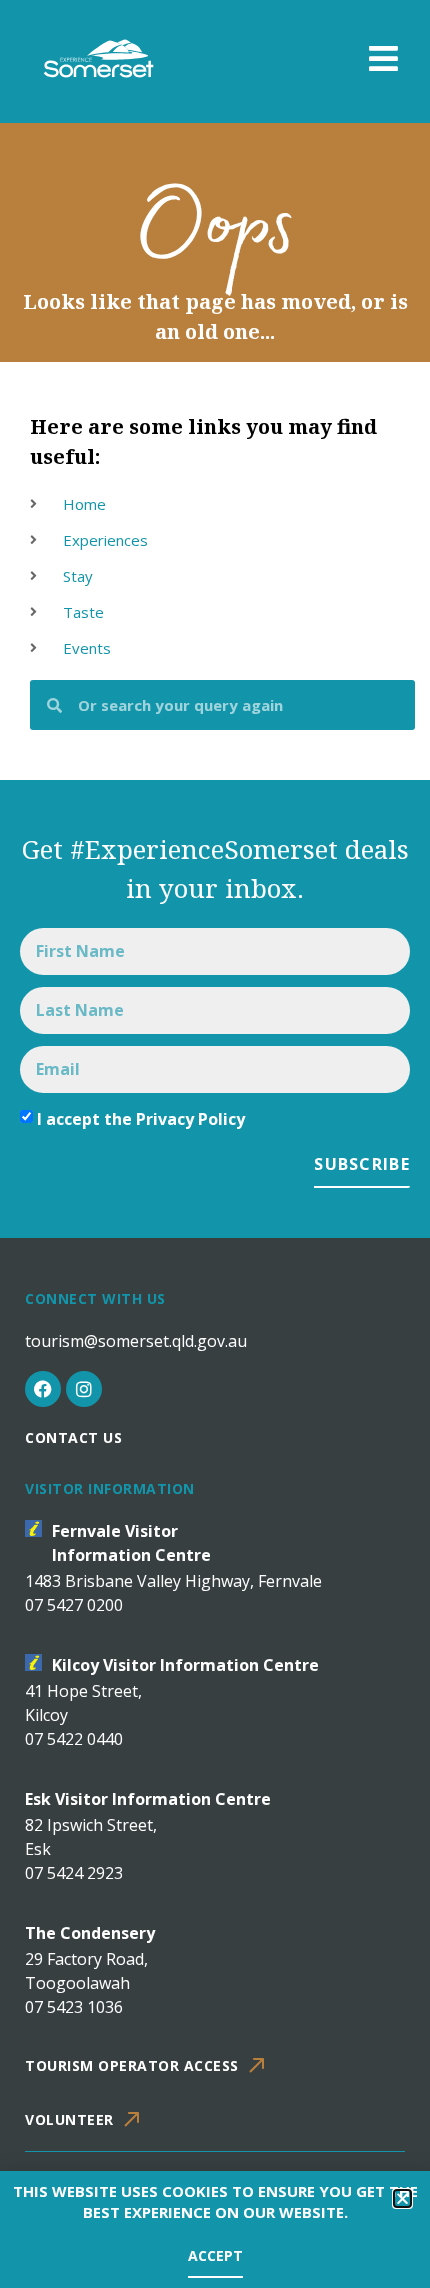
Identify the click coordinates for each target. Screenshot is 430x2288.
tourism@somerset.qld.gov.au (136, 1341)
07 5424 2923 (74, 1873)
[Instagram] (84, 1389)
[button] (402, 2198)
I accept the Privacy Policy (141, 1119)
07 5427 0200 (74, 1605)
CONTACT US (73, 1437)
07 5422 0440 (74, 1739)
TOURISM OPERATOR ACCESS (132, 2065)
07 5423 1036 (74, 2007)
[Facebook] (43, 1389)
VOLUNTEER (69, 2119)
